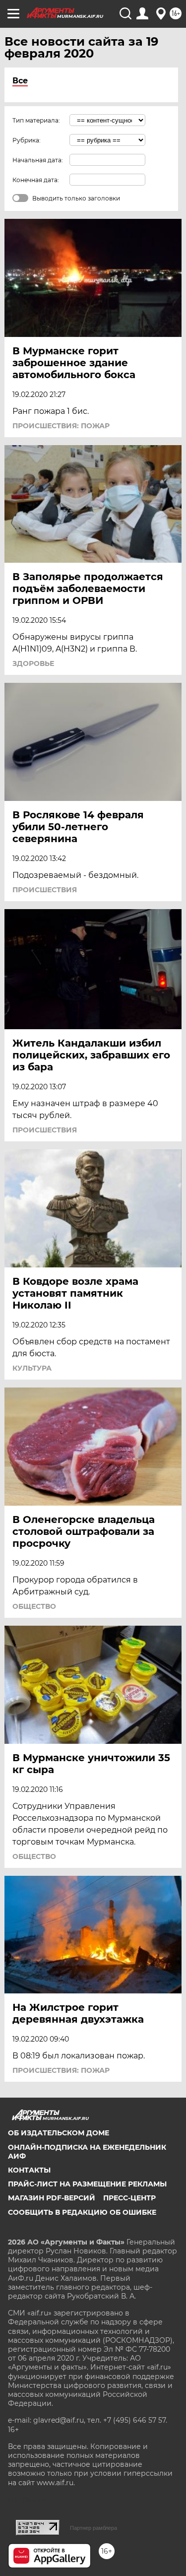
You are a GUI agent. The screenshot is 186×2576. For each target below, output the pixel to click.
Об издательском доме (59, 2133)
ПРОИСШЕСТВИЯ (45, 890)
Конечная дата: (36, 180)
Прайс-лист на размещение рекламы (87, 2184)
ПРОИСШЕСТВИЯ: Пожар (61, 426)
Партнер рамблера (93, 2528)
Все (20, 81)
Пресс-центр (129, 2198)
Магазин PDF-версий (52, 2198)
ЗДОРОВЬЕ (33, 663)
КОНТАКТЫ (29, 2170)
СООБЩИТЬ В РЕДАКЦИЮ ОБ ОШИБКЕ (82, 2212)
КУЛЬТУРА (32, 1368)
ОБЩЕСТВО (34, 1606)
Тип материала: (36, 120)
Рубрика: (27, 140)
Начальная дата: (38, 160)
